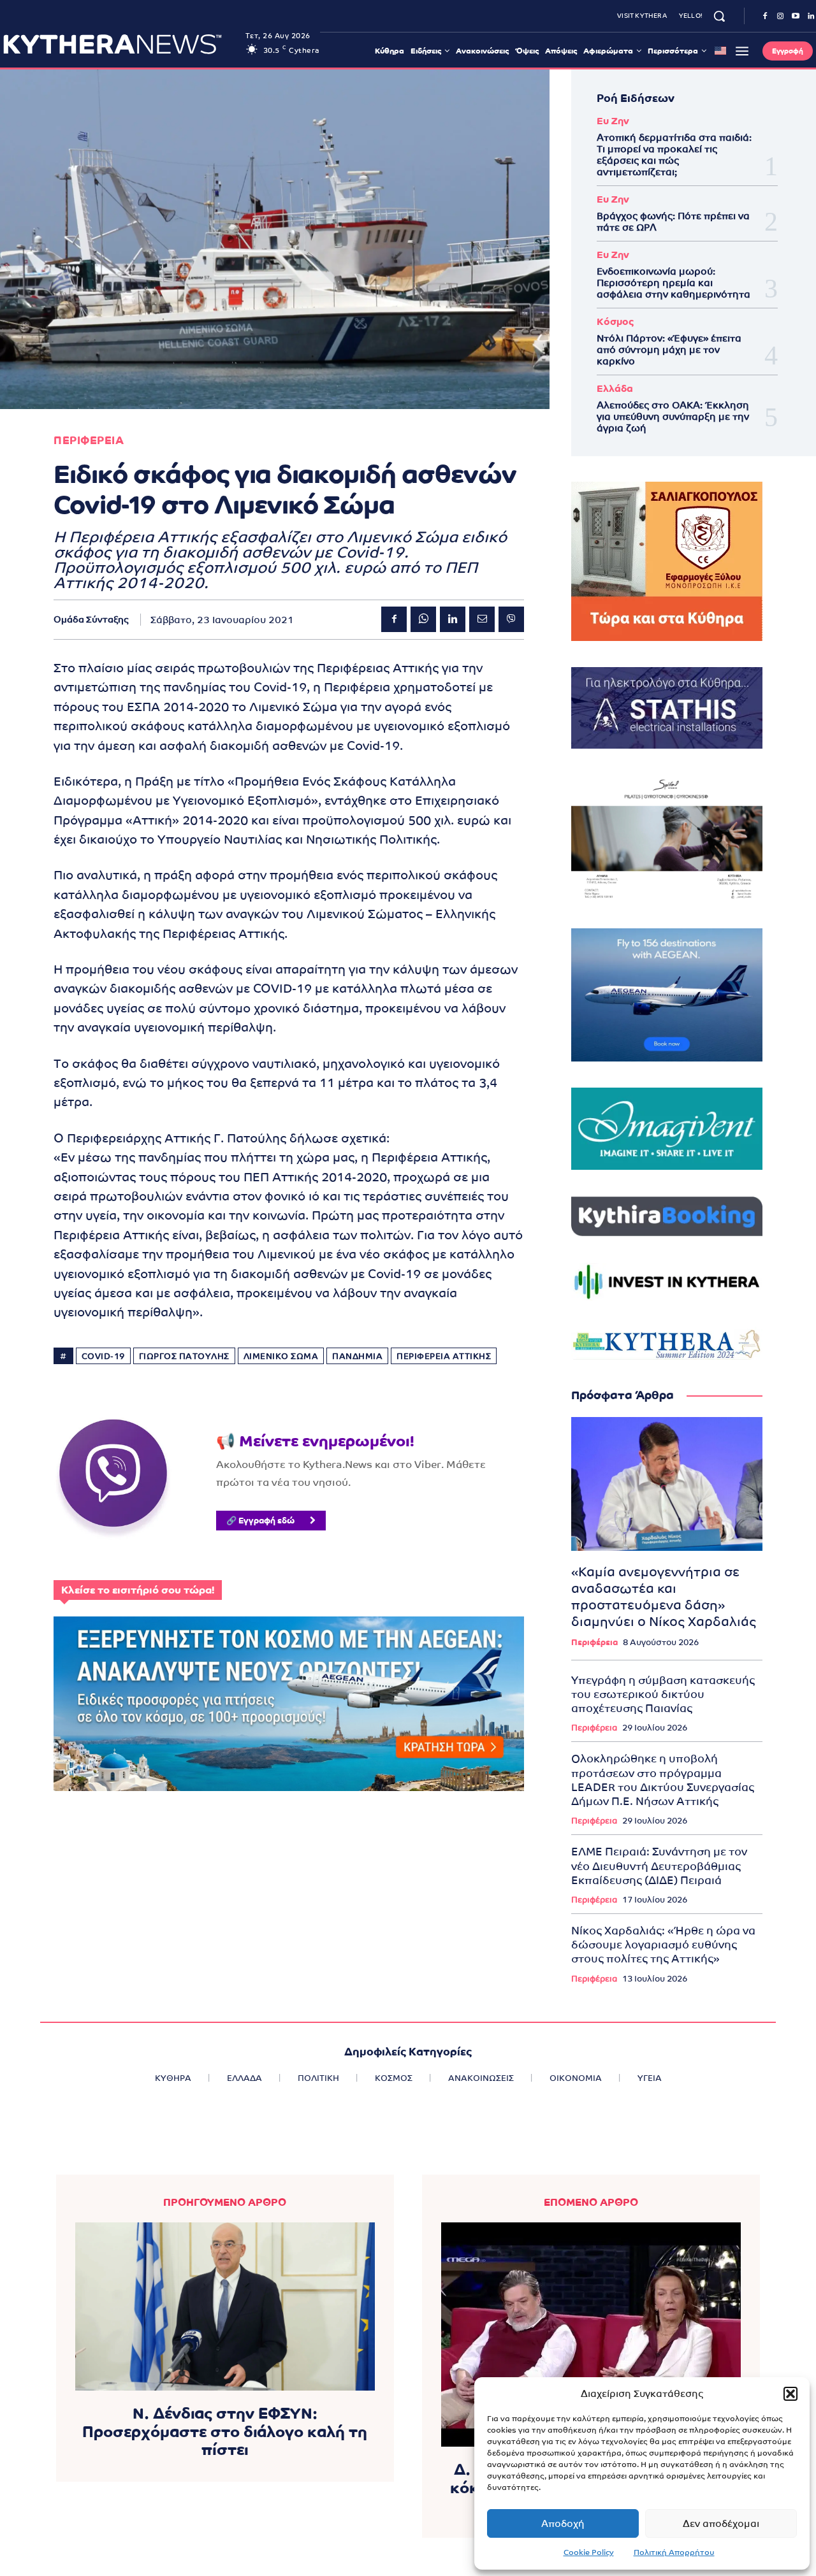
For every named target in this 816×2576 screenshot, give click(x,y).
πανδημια (357, 1356)
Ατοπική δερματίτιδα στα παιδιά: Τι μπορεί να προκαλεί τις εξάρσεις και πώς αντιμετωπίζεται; (674, 155)
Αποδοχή (563, 2523)
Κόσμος (615, 321)
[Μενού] (742, 51)
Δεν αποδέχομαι (721, 2523)
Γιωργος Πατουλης (184, 1356)
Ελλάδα (615, 388)
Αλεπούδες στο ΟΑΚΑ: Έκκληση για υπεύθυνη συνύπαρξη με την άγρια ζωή (673, 416)
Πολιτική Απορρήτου (674, 2552)
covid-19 (103, 1356)
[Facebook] (765, 17)
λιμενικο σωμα (281, 1356)
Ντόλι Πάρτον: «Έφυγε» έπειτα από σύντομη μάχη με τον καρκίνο (669, 349)
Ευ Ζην (613, 121)
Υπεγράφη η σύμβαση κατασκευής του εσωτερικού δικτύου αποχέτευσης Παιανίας (663, 1694)
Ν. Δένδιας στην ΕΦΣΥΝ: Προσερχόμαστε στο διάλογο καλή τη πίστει (225, 2432)
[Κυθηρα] (121, 44)
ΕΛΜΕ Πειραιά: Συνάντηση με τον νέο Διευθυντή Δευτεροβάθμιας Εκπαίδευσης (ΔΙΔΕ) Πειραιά (659, 1866)
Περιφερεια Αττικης (444, 1356)
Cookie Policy (589, 2552)
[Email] (482, 619)
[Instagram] (780, 17)
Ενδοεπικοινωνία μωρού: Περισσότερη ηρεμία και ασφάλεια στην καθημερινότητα (674, 283)
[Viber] (511, 619)
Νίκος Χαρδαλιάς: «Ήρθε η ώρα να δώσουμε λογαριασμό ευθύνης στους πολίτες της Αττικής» (663, 1945)
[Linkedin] (453, 619)
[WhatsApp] (423, 619)
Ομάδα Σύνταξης (91, 619)
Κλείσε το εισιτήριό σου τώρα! (138, 1590)
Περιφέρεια (594, 1642)
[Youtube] (796, 17)
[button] (790, 2394)
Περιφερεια (89, 441)
